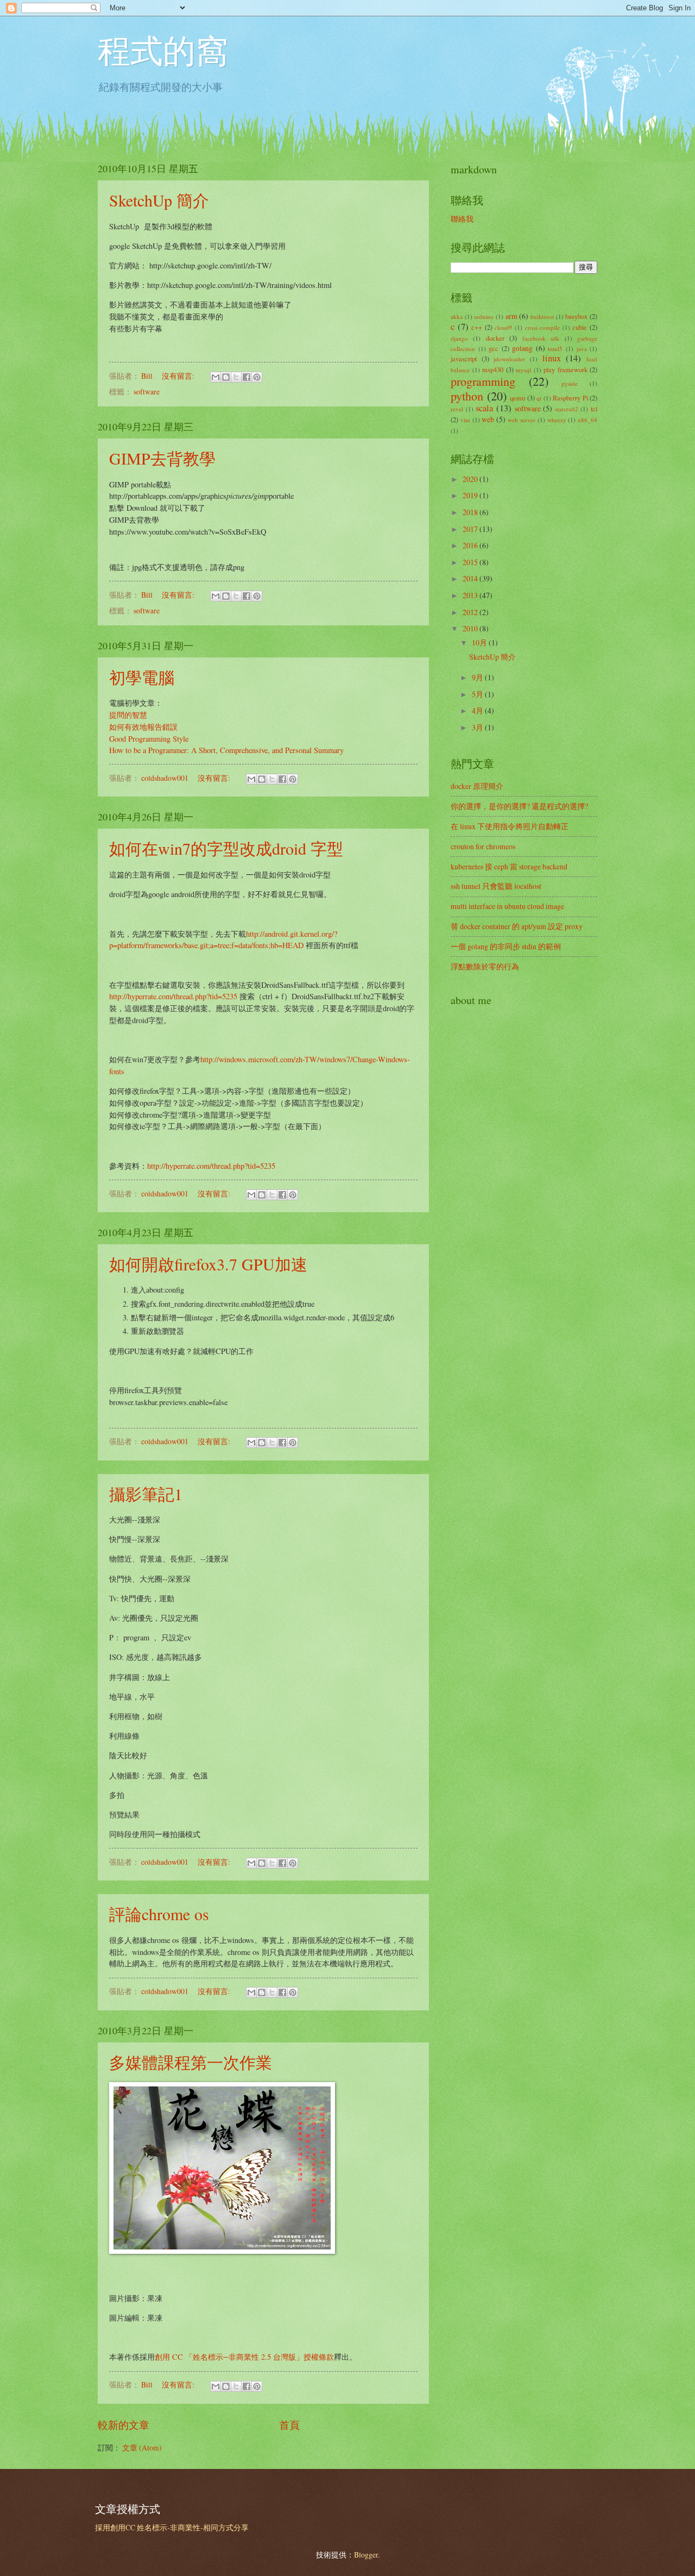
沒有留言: (179, 376)
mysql (523, 370)
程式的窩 (163, 50)
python (467, 396)
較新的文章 (124, 2425)
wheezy (557, 420)
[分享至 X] (236, 377)
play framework (566, 369)
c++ (477, 327)
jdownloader (509, 359)
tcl (594, 409)
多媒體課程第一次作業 (191, 2062)
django (459, 338)
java (582, 349)
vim (465, 420)
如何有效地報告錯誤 (143, 727)
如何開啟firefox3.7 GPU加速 (208, 1264)
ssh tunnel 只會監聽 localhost (496, 886)
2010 (471, 628)
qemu (517, 398)
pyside (570, 383)
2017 (471, 529)
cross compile (543, 327)
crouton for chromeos (483, 846)
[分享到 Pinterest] (257, 377)
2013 (471, 595)
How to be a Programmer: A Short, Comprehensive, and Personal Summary (226, 750)
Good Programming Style (149, 739)
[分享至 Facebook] (247, 377)
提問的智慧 (128, 715)
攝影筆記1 (146, 1494)
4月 (478, 710)
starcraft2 (567, 409)
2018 (471, 512)
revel (457, 409)
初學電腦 (142, 677)
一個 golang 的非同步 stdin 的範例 (506, 946)
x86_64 (587, 420)
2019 (471, 495)
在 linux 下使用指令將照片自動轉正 (510, 826)
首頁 (289, 2425)
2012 (471, 612)
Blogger (366, 2555)
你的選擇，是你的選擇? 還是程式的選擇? (519, 806)
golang (522, 348)
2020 (471, 479)
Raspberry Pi (570, 398)
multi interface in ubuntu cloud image (507, 906)
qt (539, 398)
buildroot (542, 316)
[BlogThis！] (226, 377)
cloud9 (503, 327)
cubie (580, 327)
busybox (576, 316)
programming (483, 381)
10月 (480, 643)
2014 (471, 578)
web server (522, 420)
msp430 (493, 369)
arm (511, 316)
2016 (471, 545)
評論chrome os (159, 1914)
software (147, 391)
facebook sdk (541, 338)
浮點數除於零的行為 (485, 966)
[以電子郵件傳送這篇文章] (216, 377)
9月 (478, 677)
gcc (494, 348)
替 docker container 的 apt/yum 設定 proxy (517, 926)
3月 (478, 727)
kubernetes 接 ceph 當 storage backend (509, 866)
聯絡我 (462, 219)
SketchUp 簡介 (159, 200)
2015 (471, 562)
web (488, 419)
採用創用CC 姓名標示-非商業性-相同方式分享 (172, 2527)
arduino (484, 316)
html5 (555, 349)
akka (457, 316)
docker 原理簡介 (477, 786)
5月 (478, 694)
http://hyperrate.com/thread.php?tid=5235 (173, 996)
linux (552, 358)
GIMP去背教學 (162, 458)
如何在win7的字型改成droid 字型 (226, 848)
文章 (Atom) (142, 2447)
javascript (464, 359)
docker (495, 338)
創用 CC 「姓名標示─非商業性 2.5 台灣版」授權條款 (244, 2357)
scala (484, 408)
